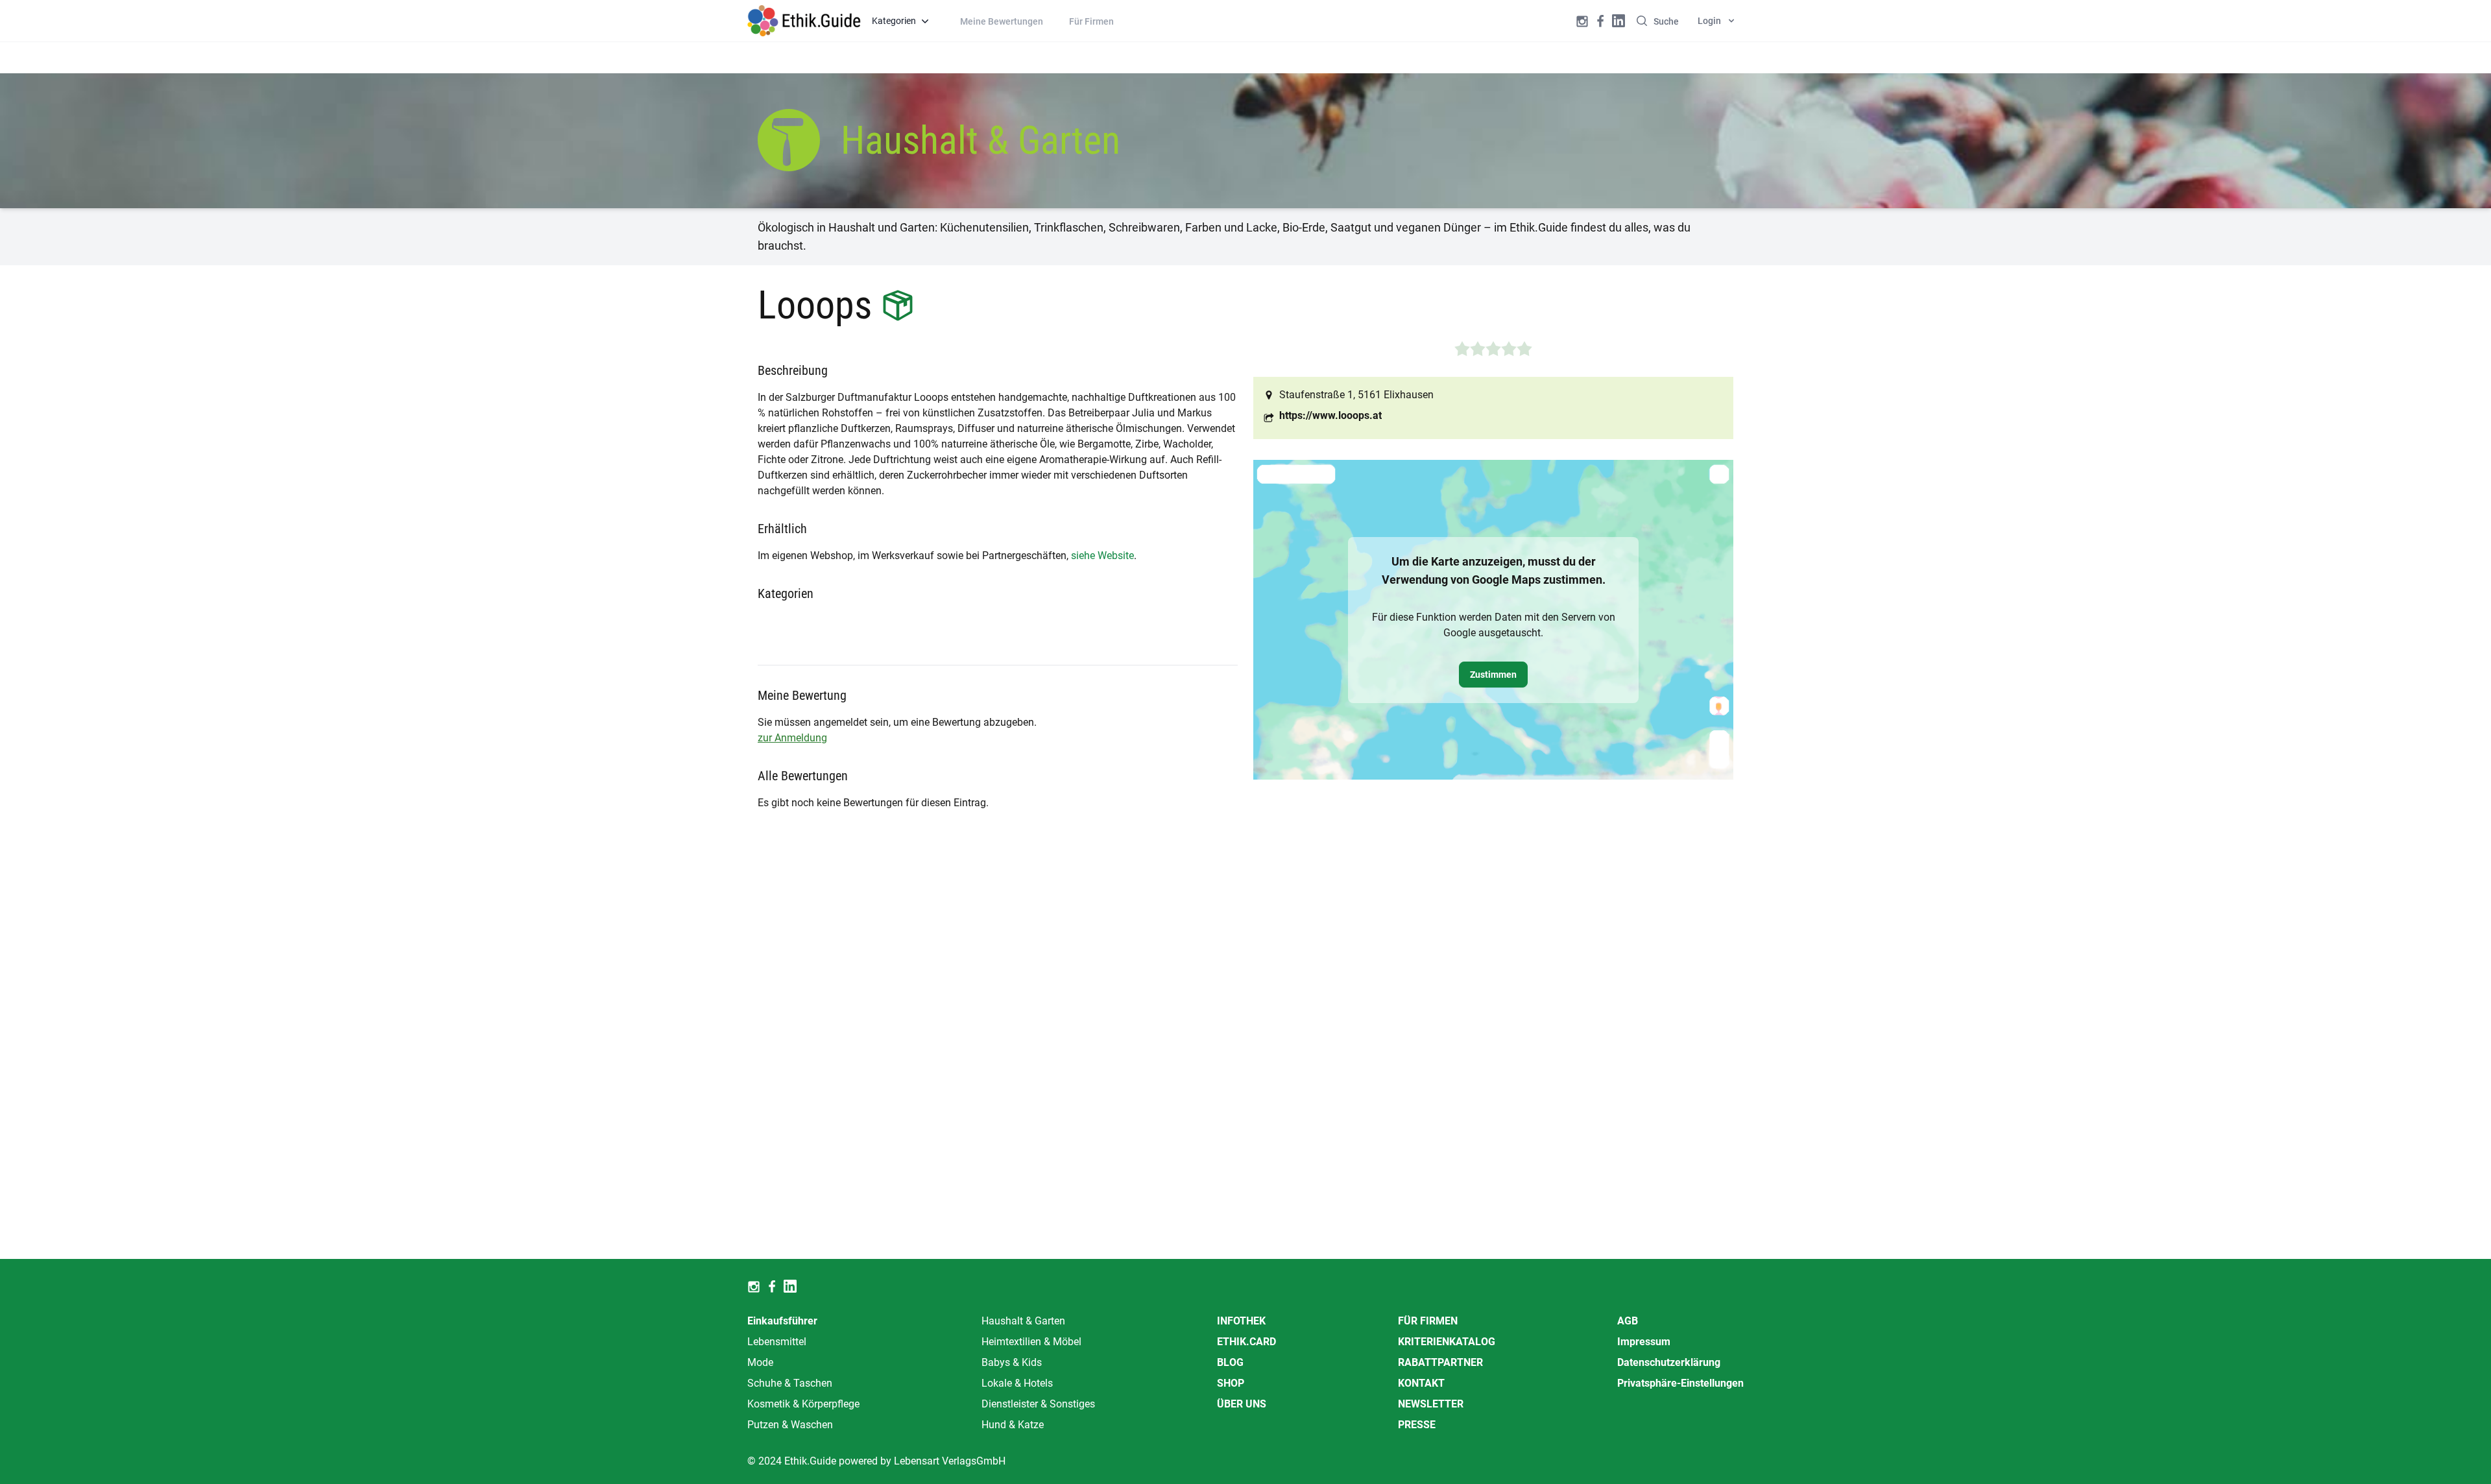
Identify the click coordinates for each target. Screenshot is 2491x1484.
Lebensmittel (777, 1342)
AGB (1628, 1321)
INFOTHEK (1241, 1321)
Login (1709, 21)
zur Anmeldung (792, 738)
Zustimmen (1493, 675)
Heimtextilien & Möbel (1031, 1342)
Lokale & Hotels (1017, 1383)
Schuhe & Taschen (790, 1383)
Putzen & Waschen (790, 1425)
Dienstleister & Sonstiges (1038, 1404)
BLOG (1230, 1362)
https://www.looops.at (1330, 415)
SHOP (1231, 1383)
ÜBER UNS (1242, 1404)
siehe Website (1102, 556)
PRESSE (1417, 1425)
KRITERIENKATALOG (1447, 1342)
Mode (760, 1362)
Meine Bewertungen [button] (1002, 21)
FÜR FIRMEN (1428, 1321)
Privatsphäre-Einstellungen (1680, 1383)
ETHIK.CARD (1246, 1342)
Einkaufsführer (782, 1321)
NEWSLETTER (1431, 1404)
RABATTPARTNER (1440, 1362)
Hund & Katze (1013, 1425)
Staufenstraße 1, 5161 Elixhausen (1356, 395)
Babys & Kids (1012, 1362)
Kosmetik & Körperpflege (803, 1404)
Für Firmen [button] (1091, 21)
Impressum (1644, 1342)
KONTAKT (1421, 1383)
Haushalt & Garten (1023, 1321)
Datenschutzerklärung (1669, 1362)
